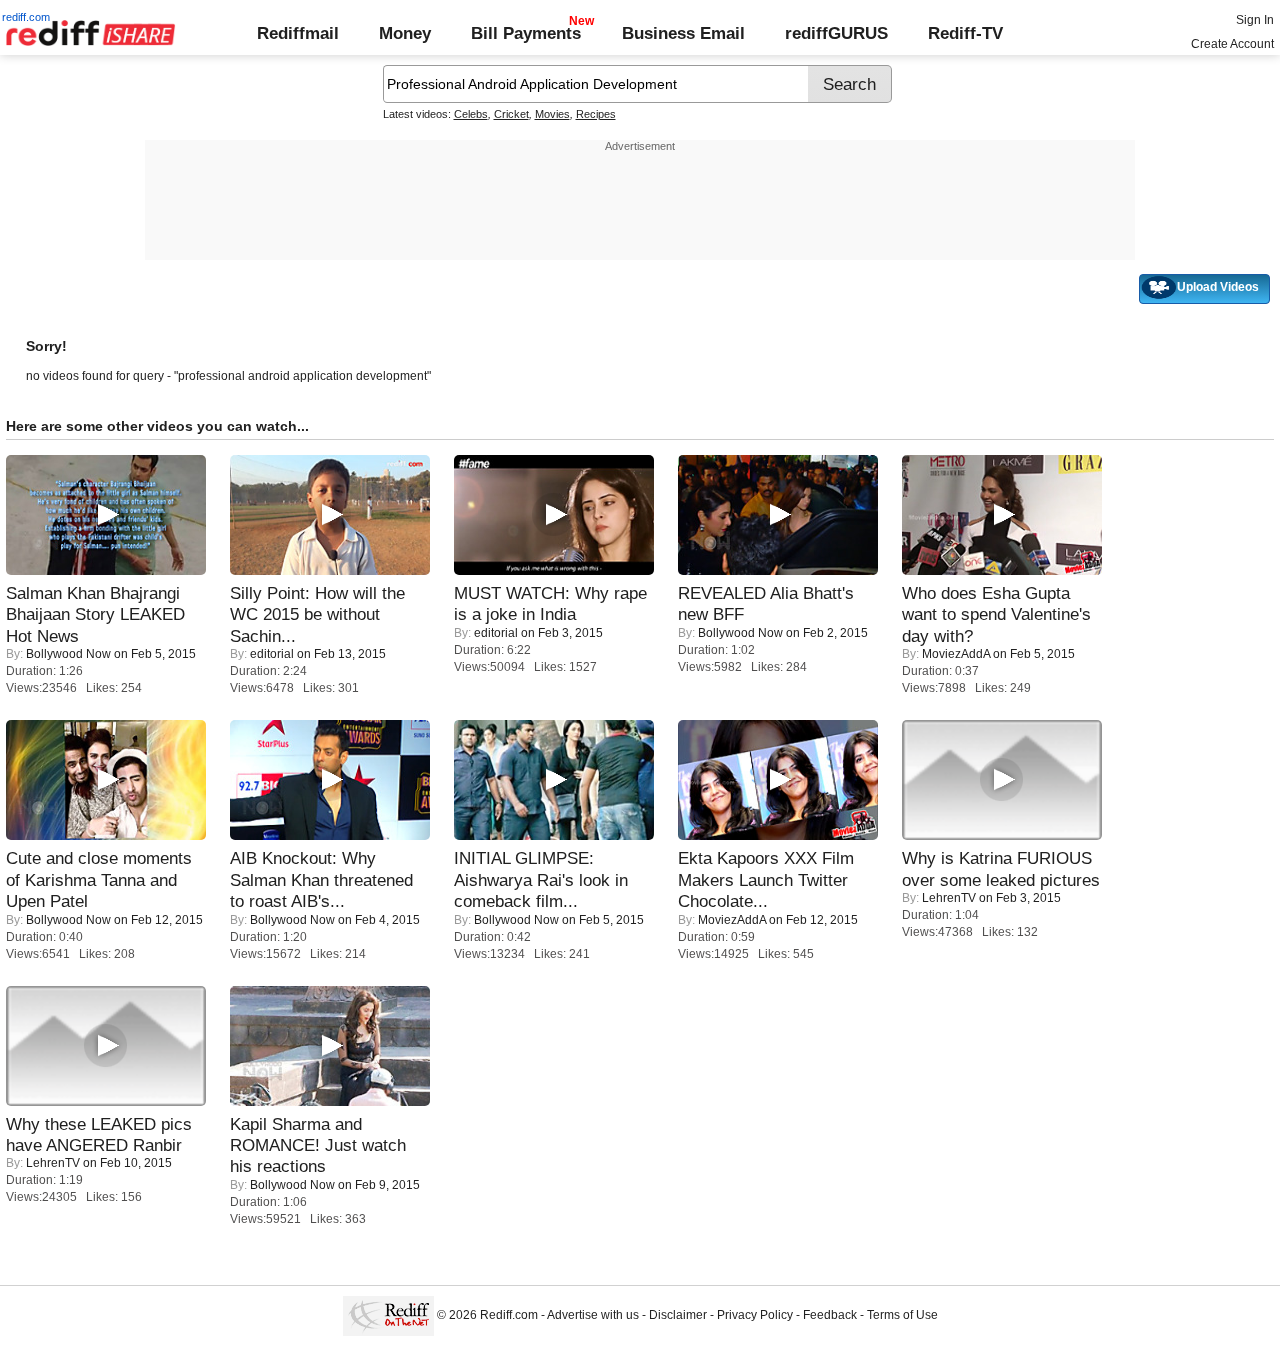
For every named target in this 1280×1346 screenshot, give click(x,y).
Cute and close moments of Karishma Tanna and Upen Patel (99, 879)
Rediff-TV (965, 33)
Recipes (596, 114)
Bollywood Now (68, 654)
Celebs (471, 114)
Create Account (1232, 44)
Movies (552, 114)
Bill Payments (526, 33)
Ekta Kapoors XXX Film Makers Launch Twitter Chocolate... (766, 879)
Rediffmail (298, 33)
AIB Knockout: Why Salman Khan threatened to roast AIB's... (321, 879)
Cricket (511, 114)
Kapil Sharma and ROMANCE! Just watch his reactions (318, 1145)
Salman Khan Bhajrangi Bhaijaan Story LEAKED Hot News (95, 614)
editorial (272, 654)
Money (405, 33)
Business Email (683, 33)
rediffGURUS (836, 33)
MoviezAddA (956, 654)
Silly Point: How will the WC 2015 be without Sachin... (317, 614)
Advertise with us (593, 1316)
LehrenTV (949, 898)
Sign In (1255, 20)
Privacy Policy (755, 1316)
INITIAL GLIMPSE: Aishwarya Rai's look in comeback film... (541, 879)
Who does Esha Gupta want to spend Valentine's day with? (996, 614)
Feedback (830, 1316)
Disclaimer (678, 1316)
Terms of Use (902, 1316)
